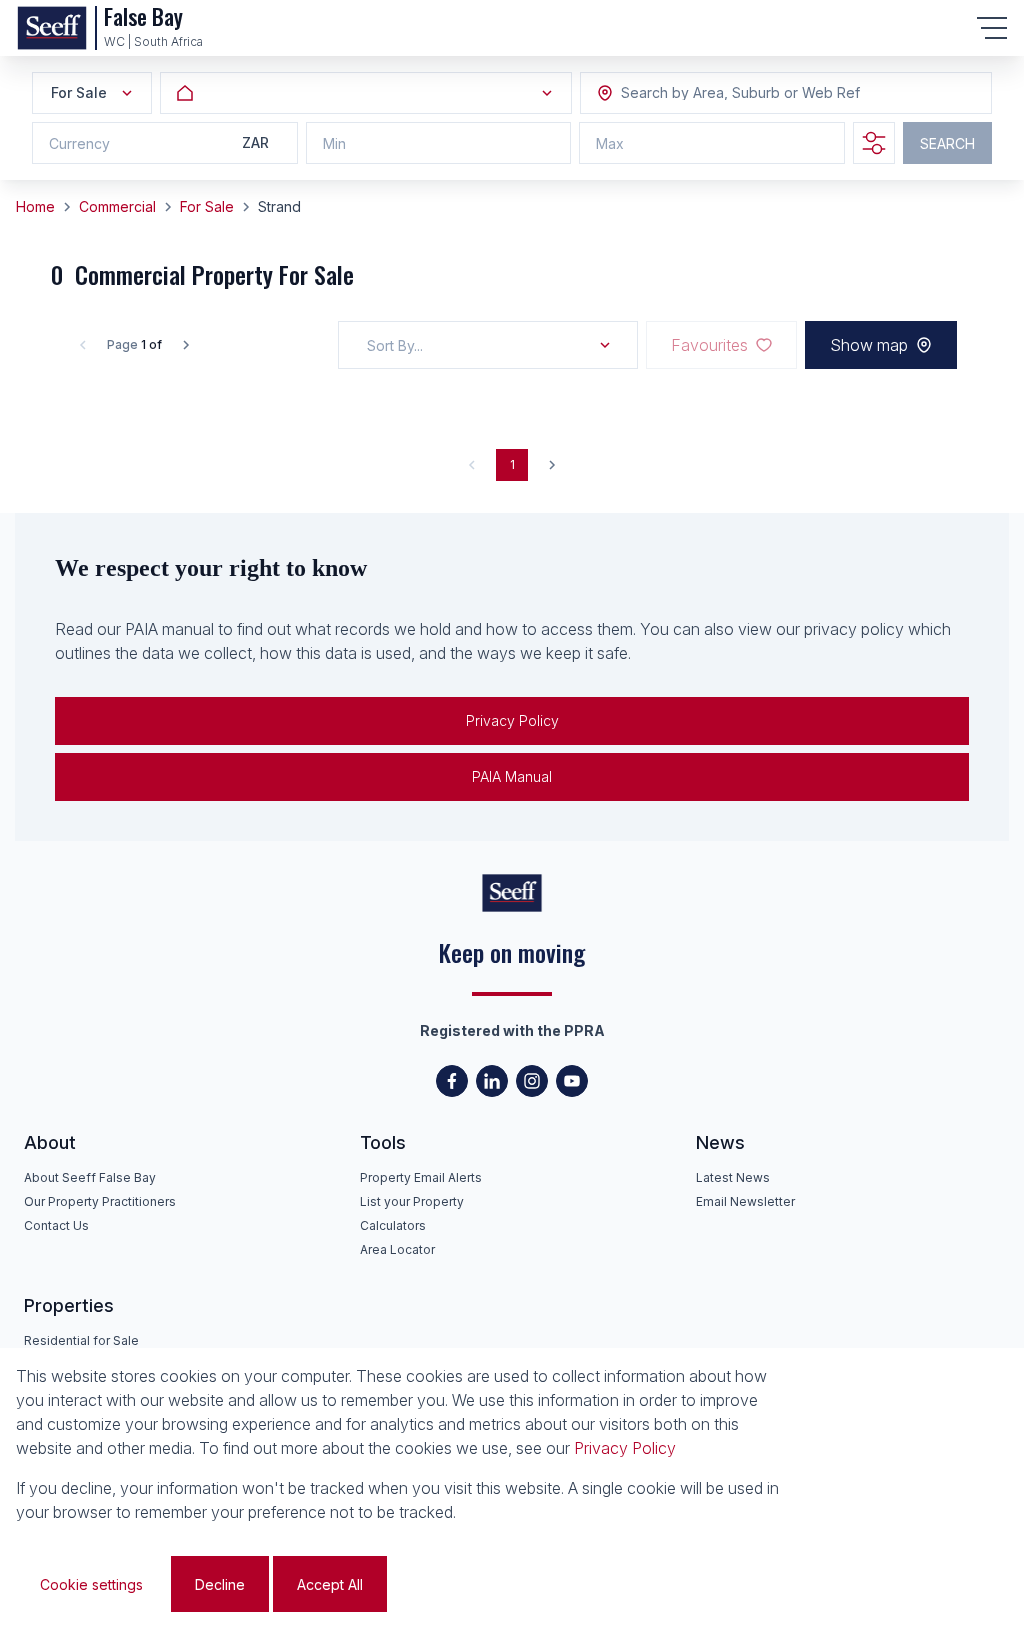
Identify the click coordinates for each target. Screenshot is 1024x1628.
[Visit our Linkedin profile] (492, 1081)
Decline (220, 1584)
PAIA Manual (512, 776)
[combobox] (730, 93)
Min (334, 143)
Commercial (117, 206)
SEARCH (947, 143)
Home (35, 206)
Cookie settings (91, 1584)
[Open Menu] (992, 28)
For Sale (207, 206)
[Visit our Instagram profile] (532, 1081)
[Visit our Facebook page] (452, 1081)
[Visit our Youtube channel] (572, 1081)
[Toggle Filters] (874, 143)
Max (610, 143)
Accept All (330, 1584)
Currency (79, 143)
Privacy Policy (512, 720)
